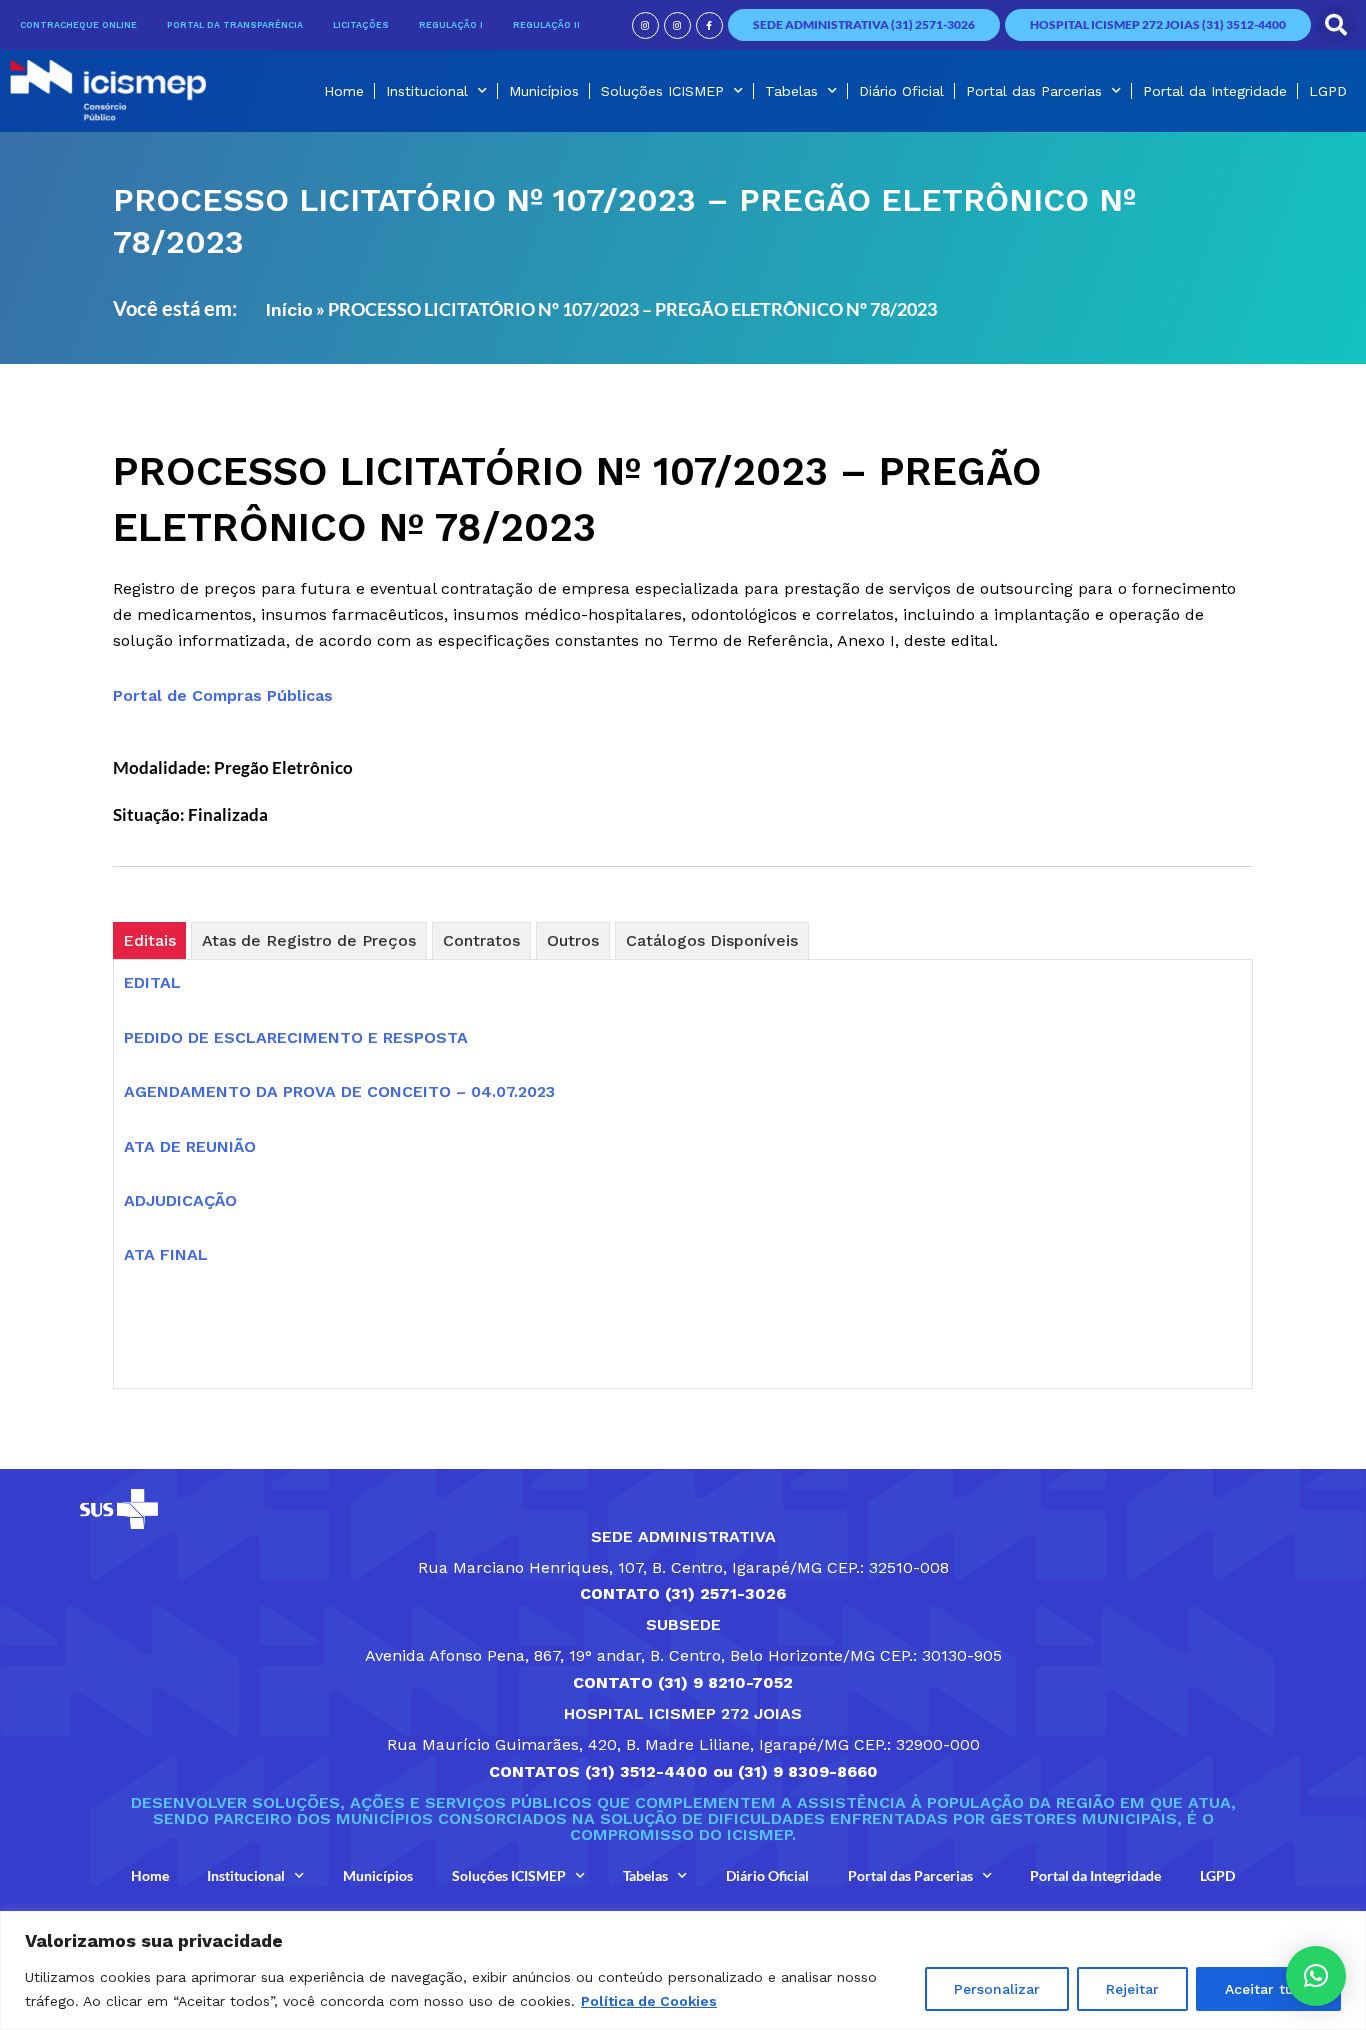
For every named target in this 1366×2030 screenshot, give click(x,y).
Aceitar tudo (1268, 1989)
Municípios (544, 91)
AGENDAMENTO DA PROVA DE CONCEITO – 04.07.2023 (339, 1091)
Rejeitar (1132, 1989)
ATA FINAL (166, 1254)
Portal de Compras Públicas (223, 695)
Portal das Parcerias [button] (1034, 91)
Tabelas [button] (791, 91)
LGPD (1328, 91)
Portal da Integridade (1215, 91)
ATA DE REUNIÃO (190, 1146)
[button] (1336, 25)
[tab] (149, 940)
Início (289, 309)
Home (344, 91)
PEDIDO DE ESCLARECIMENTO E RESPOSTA (296, 1037)
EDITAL (152, 982)
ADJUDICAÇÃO (180, 1200)
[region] (683, 1970)
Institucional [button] (427, 91)
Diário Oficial (901, 91)
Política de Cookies (649, 2001)
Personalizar (997, 1989)
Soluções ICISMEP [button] (662, 91)
